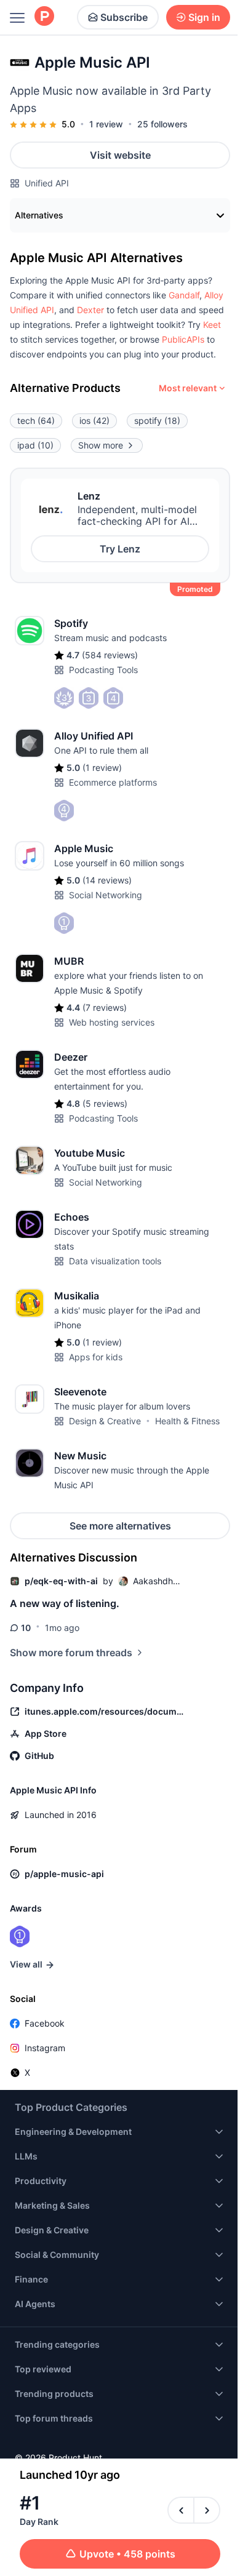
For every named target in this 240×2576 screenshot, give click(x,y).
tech (36, 421)
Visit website (120, 155)
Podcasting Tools (103, 670)
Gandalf (184, 295)
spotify (157, 421)
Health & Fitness (187, 1421)
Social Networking (106, 895)
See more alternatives (120, 1526)
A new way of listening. (65, 1603)
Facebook (45, 2023)
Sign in (204, 17)
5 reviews (105, 1103)
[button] (184, 295)
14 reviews (107, 880)
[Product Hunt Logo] (44, 17)
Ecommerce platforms (113, 782)
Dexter (90, 310)
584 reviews (110, 655)
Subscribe (124, 17)
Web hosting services (112, 1022)
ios (94, 421)
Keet (212, 325)
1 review (106, 124)
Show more (101, 445)
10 (26, 1628)
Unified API (47, 183)
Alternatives (39, 215)
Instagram (45, 2048)
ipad (35, 445)
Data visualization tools (115, 1261)
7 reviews (105, 1007)
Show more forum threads (71, 1653)
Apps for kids (96, 1357)
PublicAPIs (183, 339)
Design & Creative (105, 1421)
